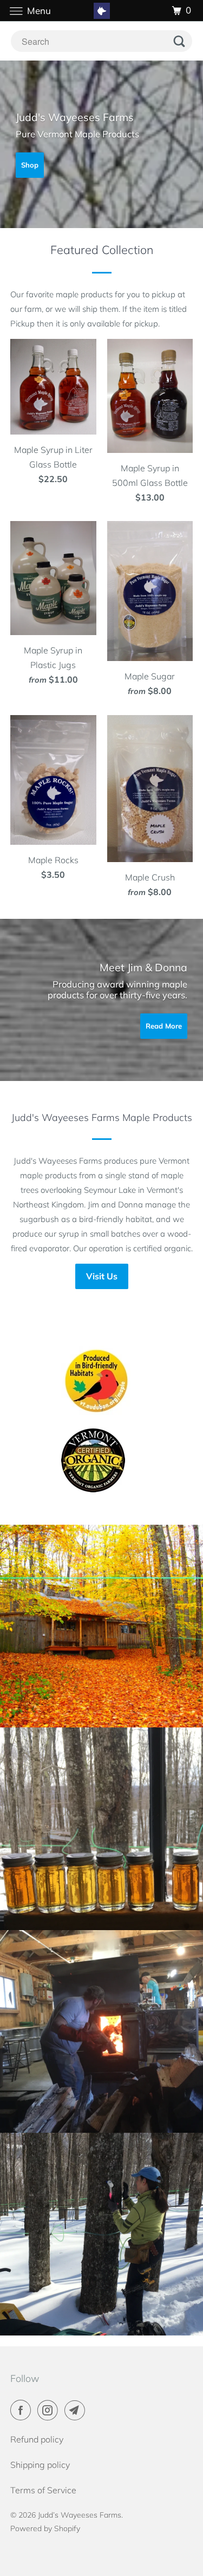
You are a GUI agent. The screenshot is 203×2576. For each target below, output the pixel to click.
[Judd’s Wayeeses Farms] (102, 11)
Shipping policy (40, 2465)
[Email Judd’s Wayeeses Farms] (77, 2410)
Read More (164, 1026)
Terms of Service (43, 2490)
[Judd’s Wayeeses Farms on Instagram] (50, 2410)
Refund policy (37, 2439)
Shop (30, 165)
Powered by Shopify (45, 2528)
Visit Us (102, 1276)
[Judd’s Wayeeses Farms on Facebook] (23, 2410)
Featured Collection (102, 249)
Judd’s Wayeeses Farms (80, 2515)
